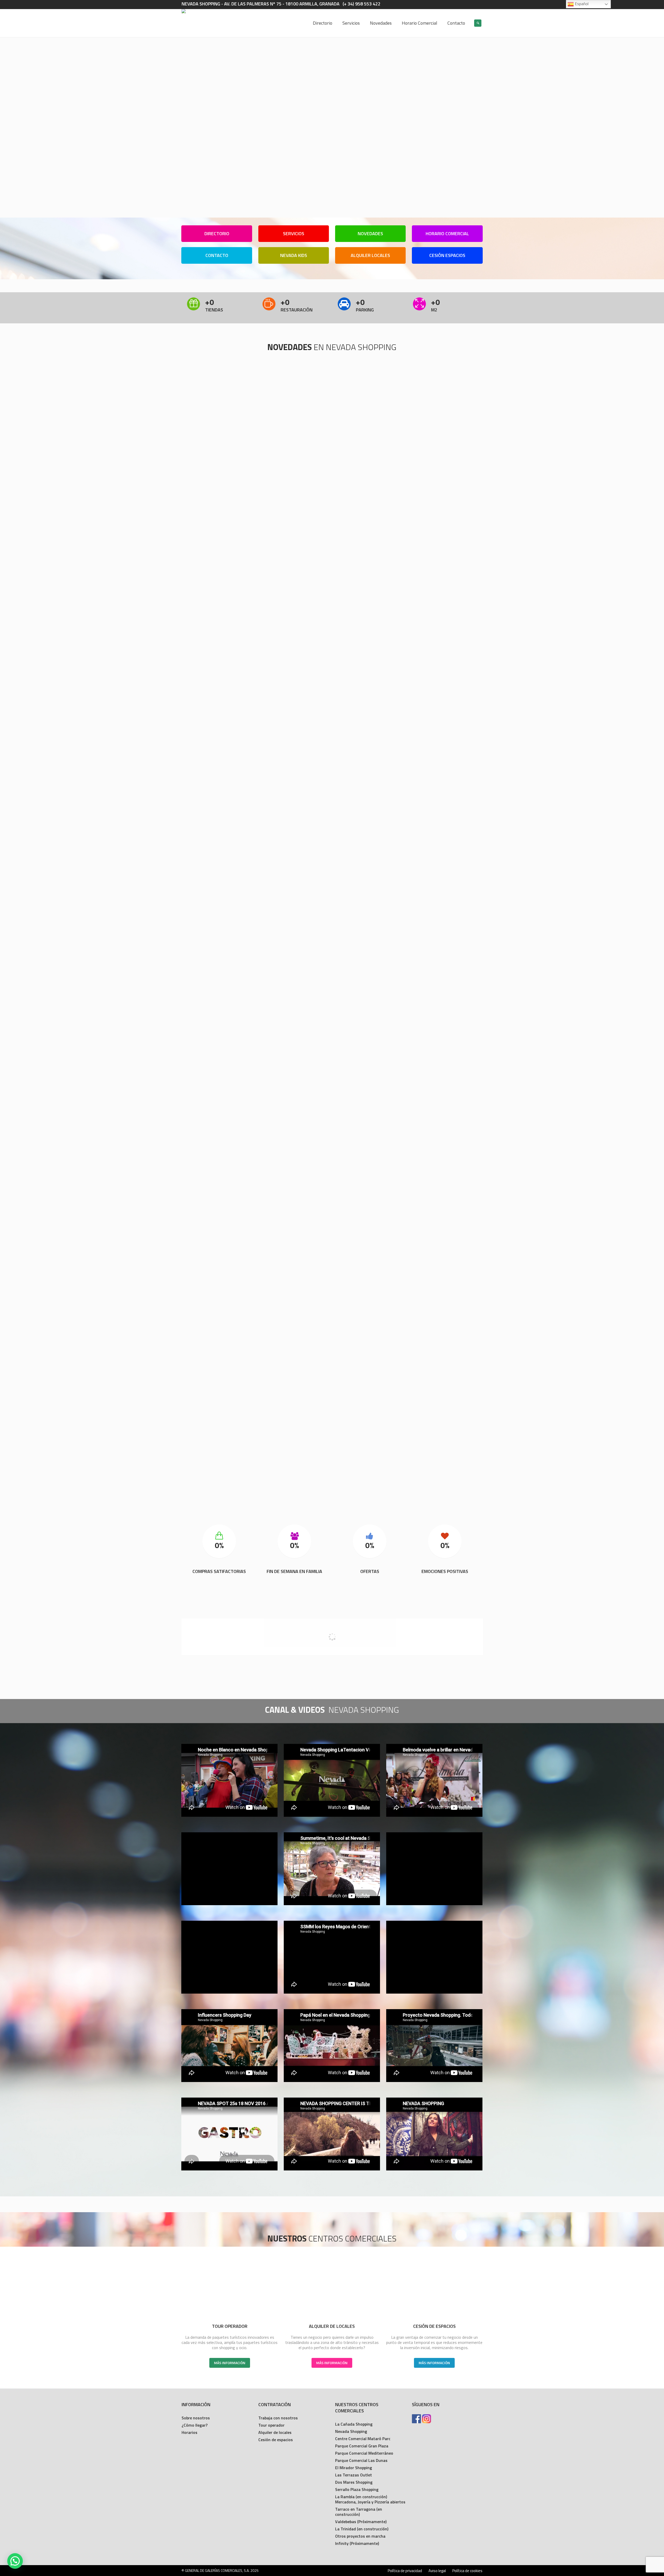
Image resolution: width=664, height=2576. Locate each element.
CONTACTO (217, 255)
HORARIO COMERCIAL (447, 234)
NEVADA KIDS (294, 255)
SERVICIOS (294, 234)
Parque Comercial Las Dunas (361, 2460)
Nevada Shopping (351, 2431)
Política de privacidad (405, 2571)
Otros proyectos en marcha (360, 2536)
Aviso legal (437, 2571)
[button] (15, 2561)
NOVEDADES (370, 234)
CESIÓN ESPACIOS (447, 255)
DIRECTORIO (217, 234)
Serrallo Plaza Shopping (357, 2489)
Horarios (189, 2432)
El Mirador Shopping (354, 2468)
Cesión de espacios (276, 2440)
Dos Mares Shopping (354, 2482)
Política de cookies (467, 2571)
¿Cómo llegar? (195, 2425)
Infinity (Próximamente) (357, 2543)
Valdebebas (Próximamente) (361, 2522)
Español (581, 4)
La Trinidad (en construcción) (362, 2529)
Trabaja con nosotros (278, 2418)
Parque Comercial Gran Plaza (362, 2446)
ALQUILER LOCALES (370, 255)
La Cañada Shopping (354, 2424)
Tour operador (271, 2425)
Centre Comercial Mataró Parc (363, 2439)
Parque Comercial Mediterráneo (364, 2453)
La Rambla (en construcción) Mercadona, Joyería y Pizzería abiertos (370, 2499)
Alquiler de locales (275, 2432)
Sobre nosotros (196, 2418)
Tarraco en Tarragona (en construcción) (359, 2512)
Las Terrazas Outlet (354, 2475)
